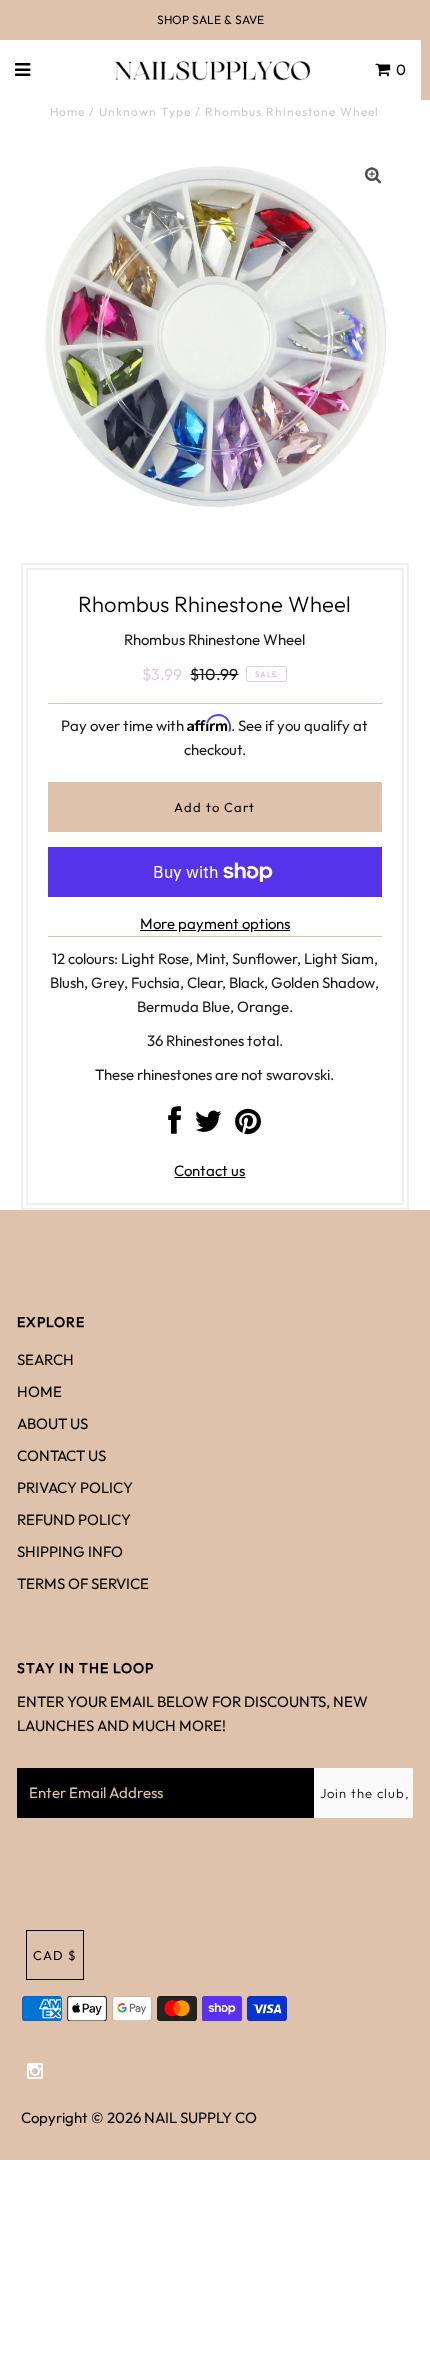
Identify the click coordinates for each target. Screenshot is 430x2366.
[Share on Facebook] (174, 1126)
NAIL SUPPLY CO (200, 2117)
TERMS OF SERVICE (83, 1583)
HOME (39, 1391)
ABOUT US (52, 1423)
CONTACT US (61, 1455)
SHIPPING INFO (70, 1551)
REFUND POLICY (74, 1519)
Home (67, 111)
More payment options (215, 923)
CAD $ (55, 1955)
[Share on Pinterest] (248, 1126)
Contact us (209, 1170)
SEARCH (45, 1359)
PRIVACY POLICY (75, 1487)
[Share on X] (208, 1126)
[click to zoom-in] (373, 176)
